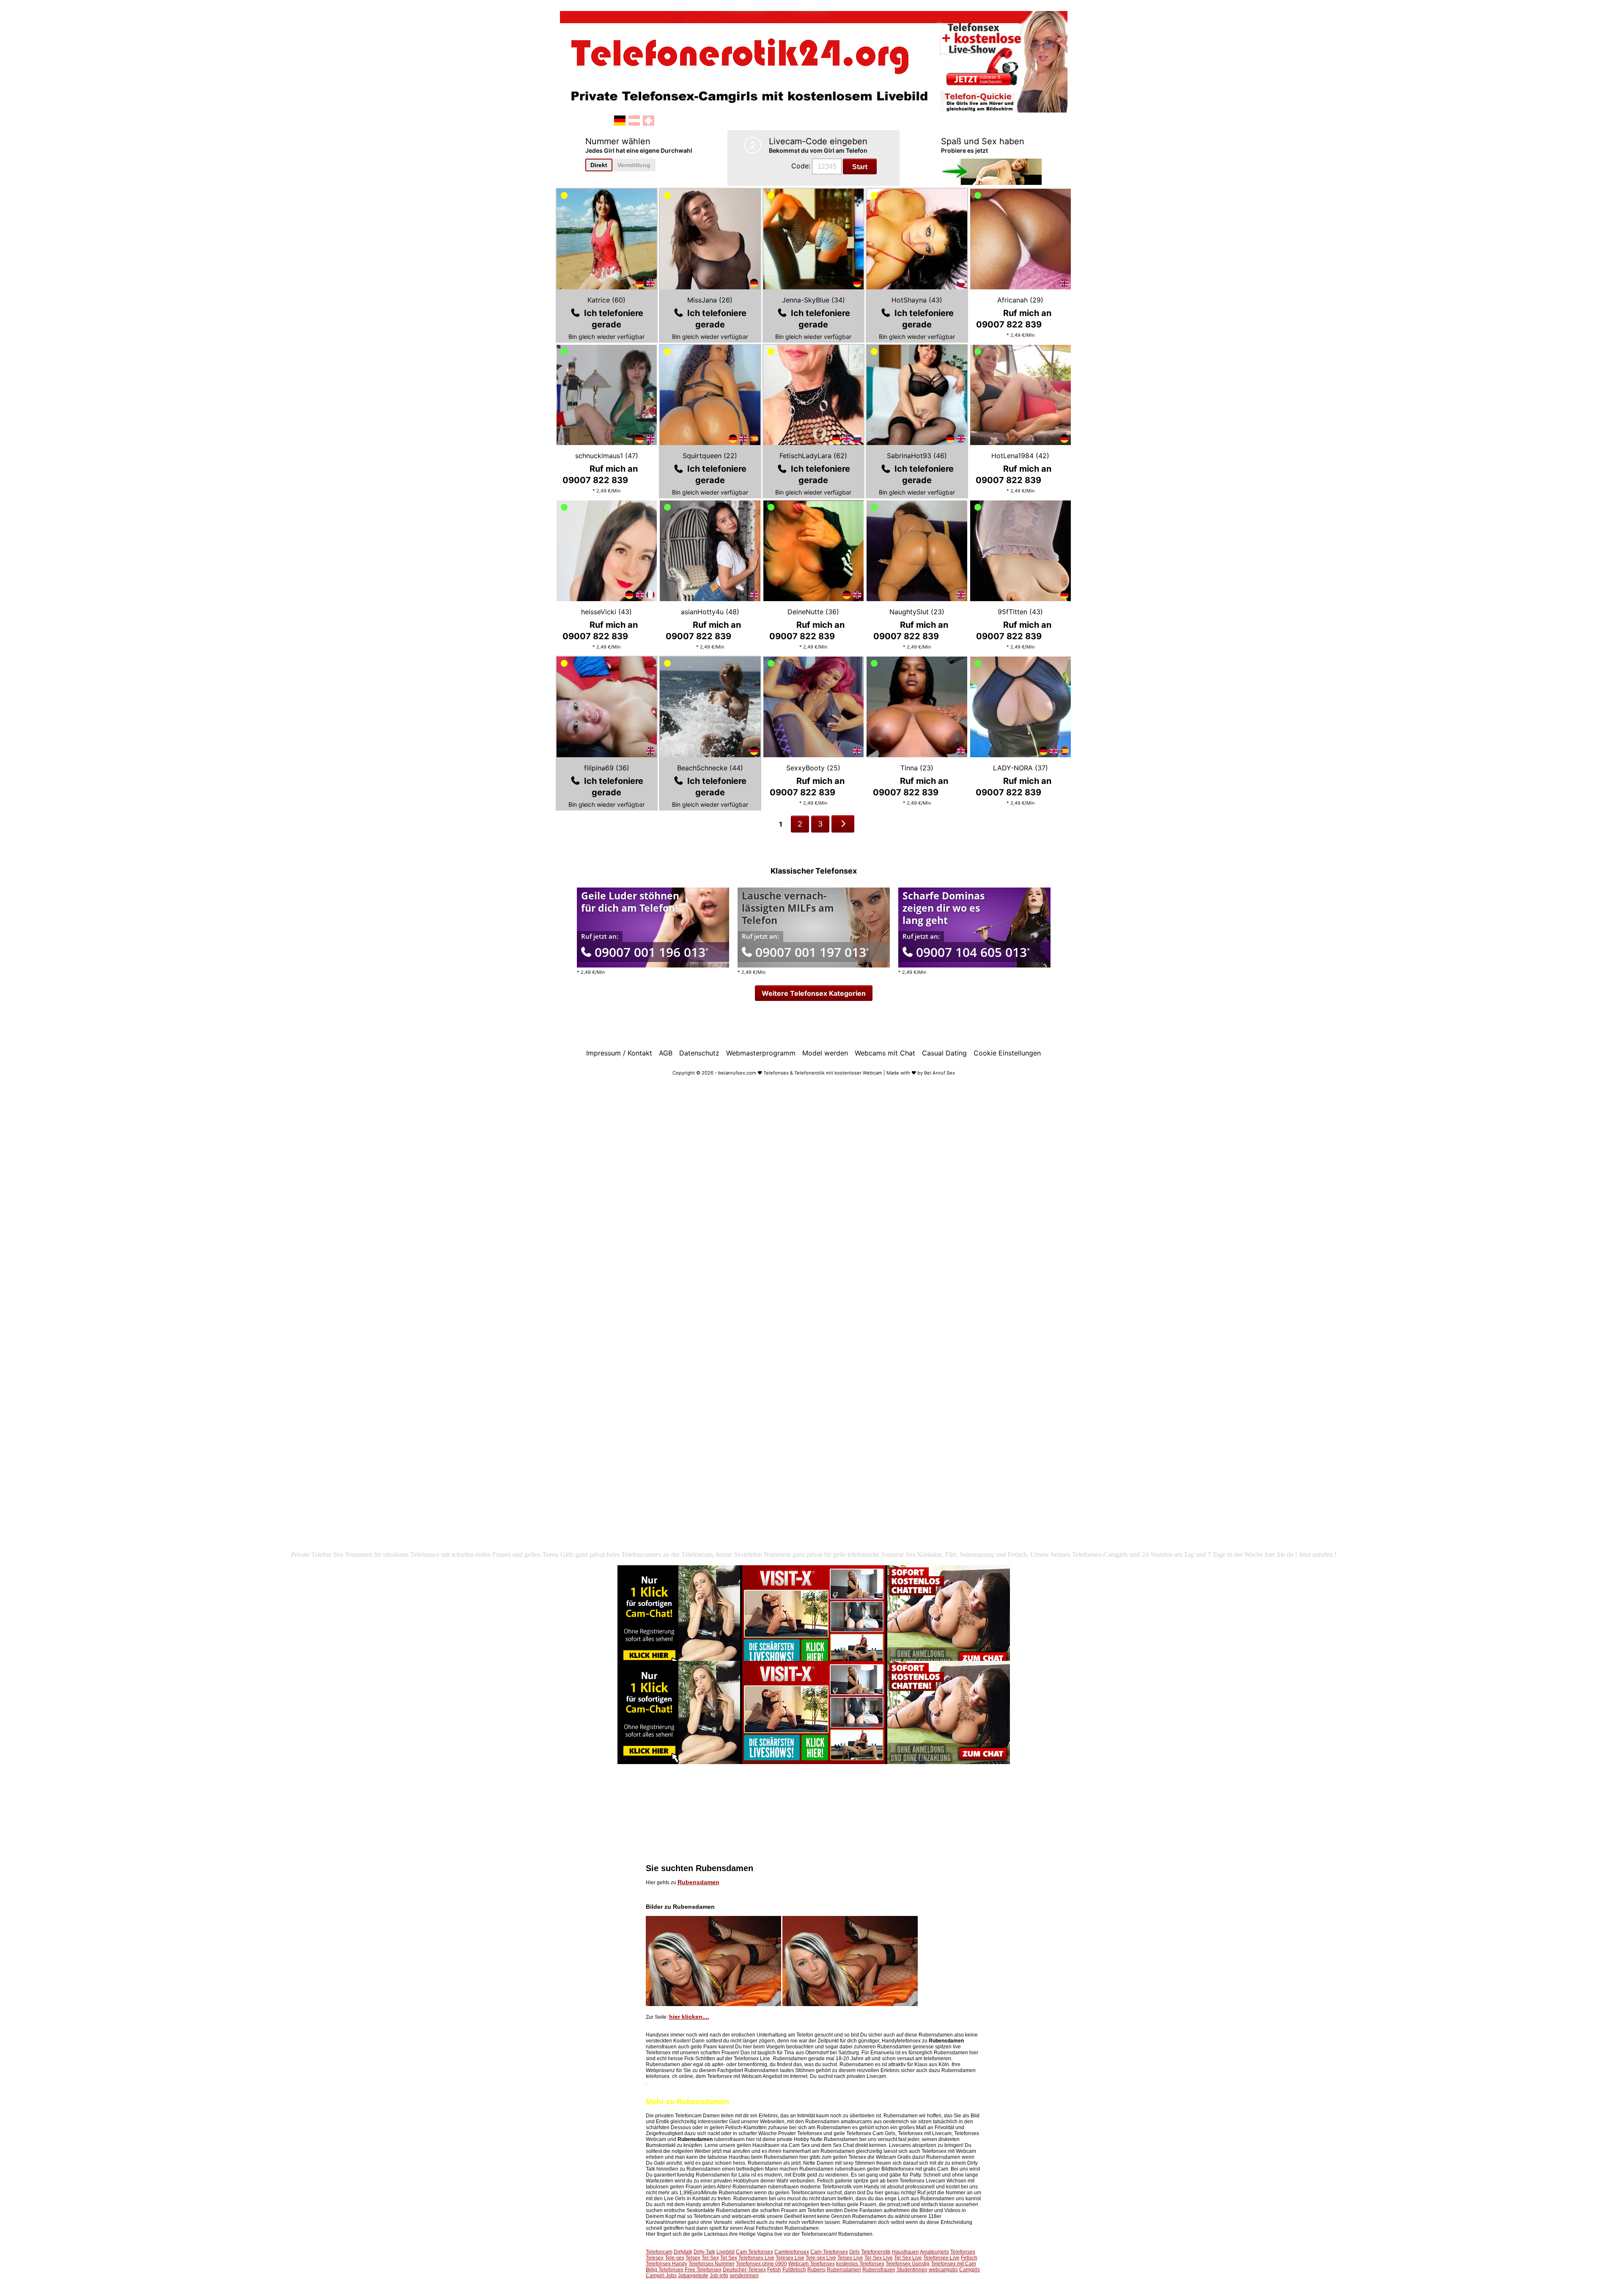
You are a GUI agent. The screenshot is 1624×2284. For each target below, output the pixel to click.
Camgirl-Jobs (661, 2276)
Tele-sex (675, 2258)
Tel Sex (729, 2258)
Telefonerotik (876, 2252)
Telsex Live (850, 2258)
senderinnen (744, 2276)
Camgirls (970, 2270)
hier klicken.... (689, 2017)
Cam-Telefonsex (829, 2252)
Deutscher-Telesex (744, 2270)
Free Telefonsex (703, 2270)
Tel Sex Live (908, 2258)
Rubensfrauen (879, 2270)
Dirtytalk (683, 2252)
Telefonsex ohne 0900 (761, 2264)
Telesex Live (790, 2258)
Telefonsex (963, 2252)
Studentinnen (912, 2270)
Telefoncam (659, 2252)
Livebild (726, 2252)
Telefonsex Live (756, 2258)
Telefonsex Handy (667, 2264)
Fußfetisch (794, 2270)
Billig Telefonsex (665, 2270)
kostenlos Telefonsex (860, 2264)
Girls (855, 2252)
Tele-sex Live (821, 2258)
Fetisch (969, 2258)
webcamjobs (943, 2270)
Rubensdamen (698, 1882)
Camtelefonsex (792, 2252)
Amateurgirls (934, 2252)
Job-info (719, 2276)
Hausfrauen (905, 2252)
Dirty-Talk (704, 2252)
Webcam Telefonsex (812, 2264)
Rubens (816, 2270)
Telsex (693, 2258)
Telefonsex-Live (941, 2258)
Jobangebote (693, 2276)
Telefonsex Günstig (908, 2264)
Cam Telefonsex (754, 2252)
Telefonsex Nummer (712, 2264)
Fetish (774, 2270)
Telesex (655, 2258)
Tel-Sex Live (879, 2258)
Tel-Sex (710, 2258)
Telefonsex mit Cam (953, 2264)
